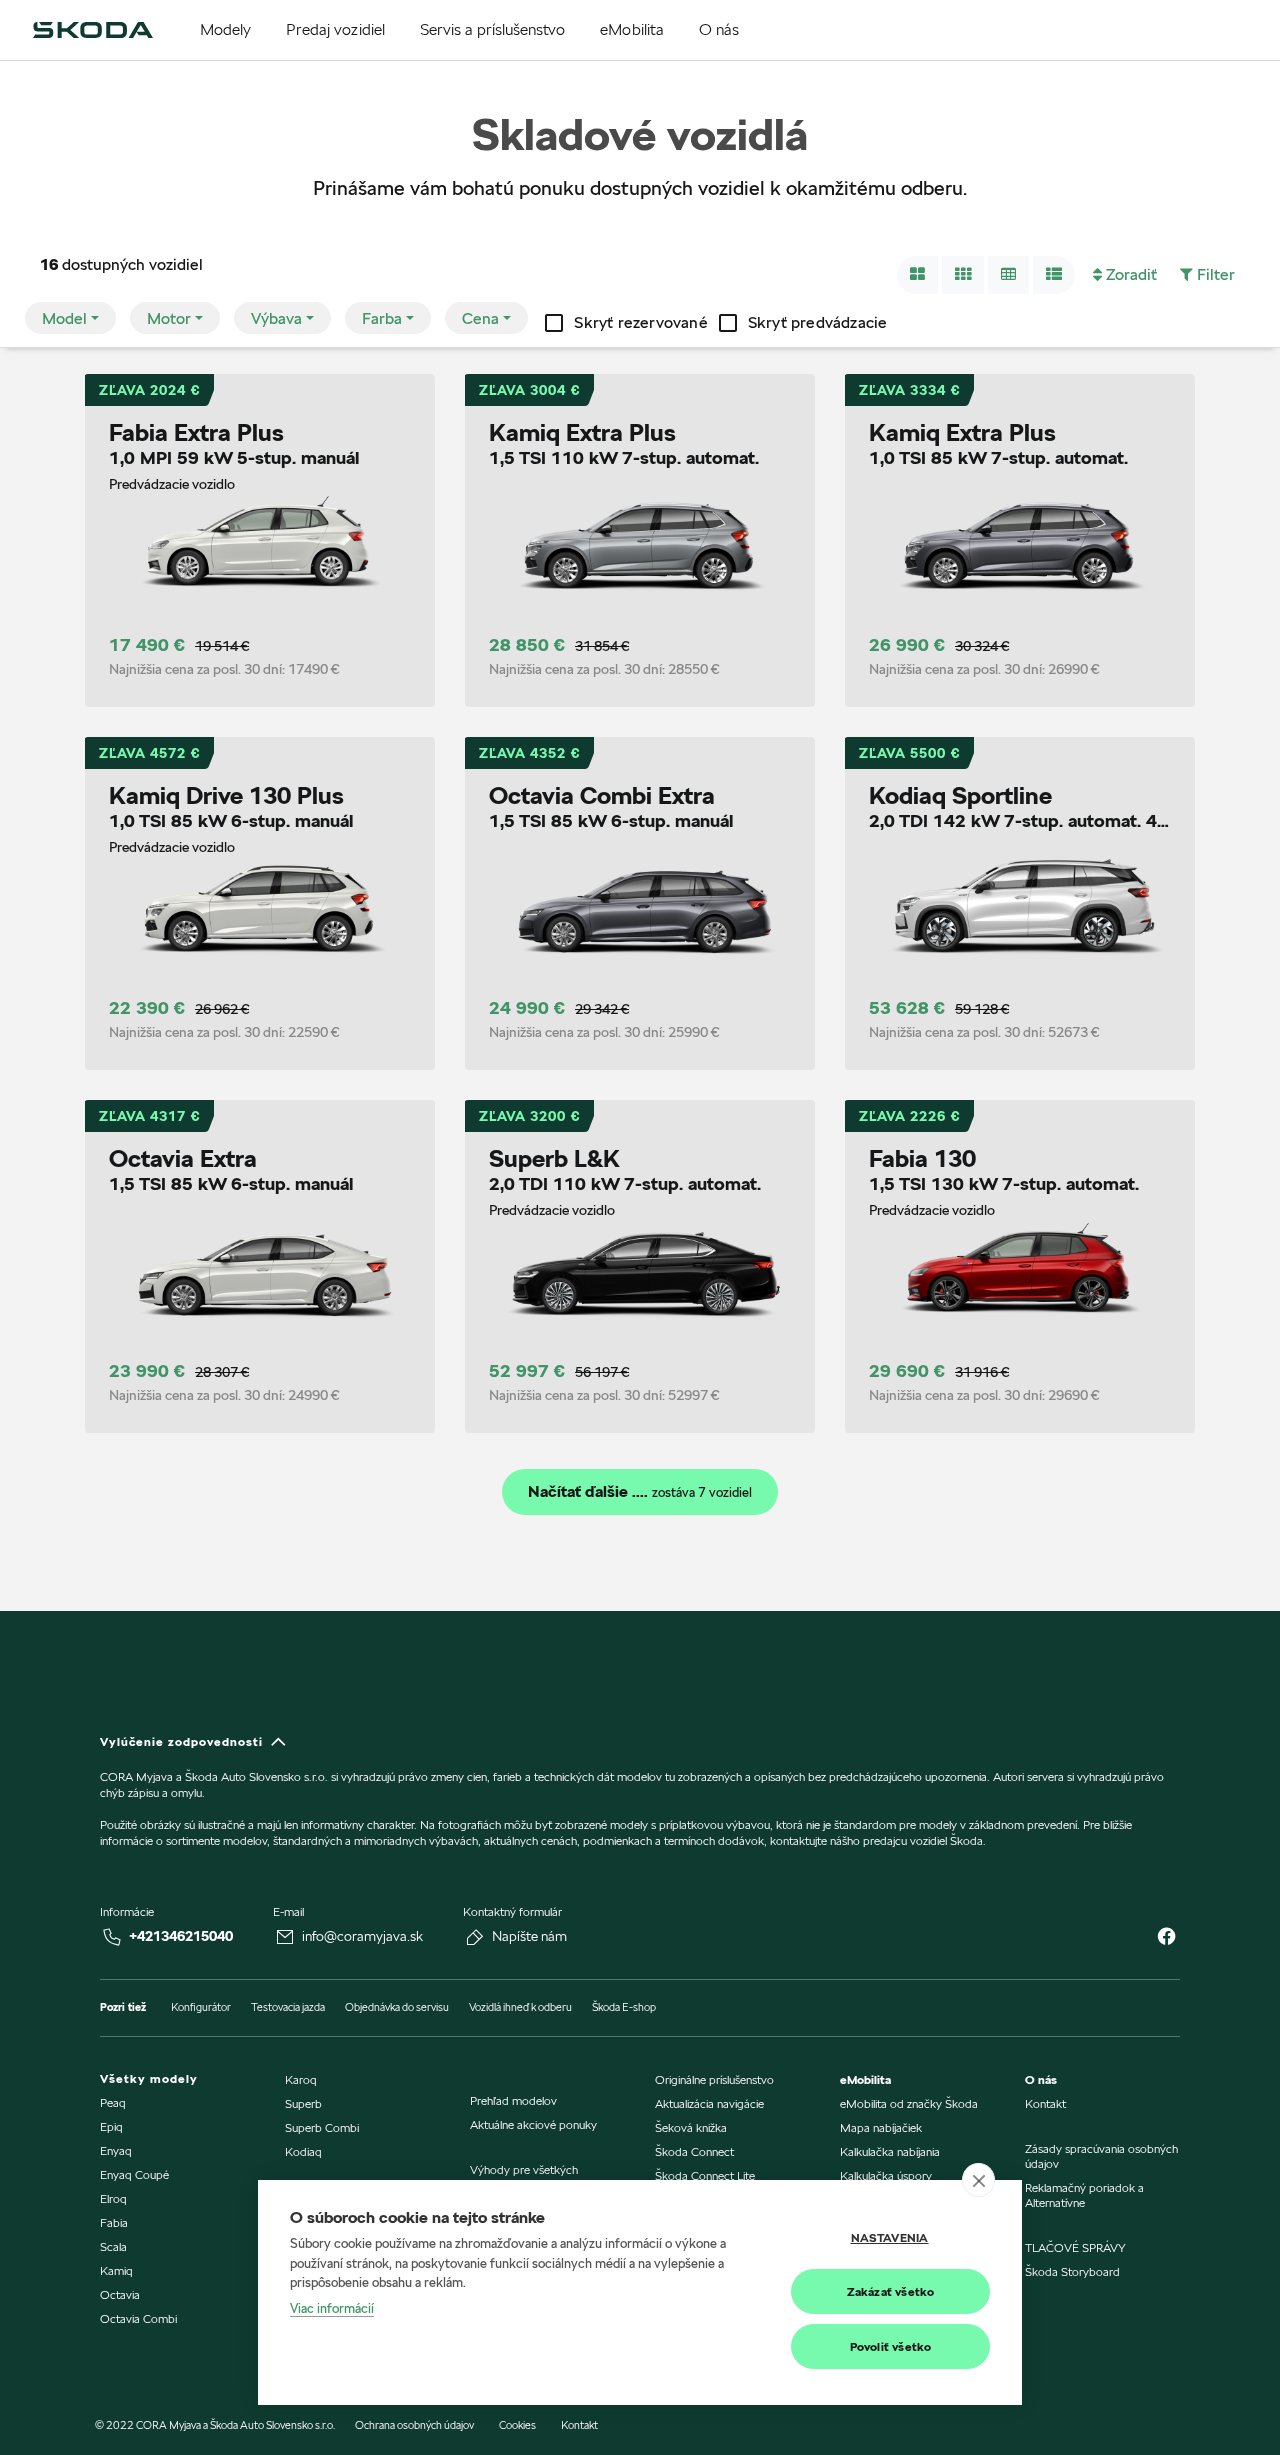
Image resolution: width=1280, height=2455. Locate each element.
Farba (382, 318)
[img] (93, 30)
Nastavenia (890, 2237)
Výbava (276, 318)
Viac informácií (332, 2308)
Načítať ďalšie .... (640, 1492)
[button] (917, 275)
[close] (978, 2180)
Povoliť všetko (891, 2346)
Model (64, 318)
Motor (169, 318)
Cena (480, 318)
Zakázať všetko (891, 2291)
